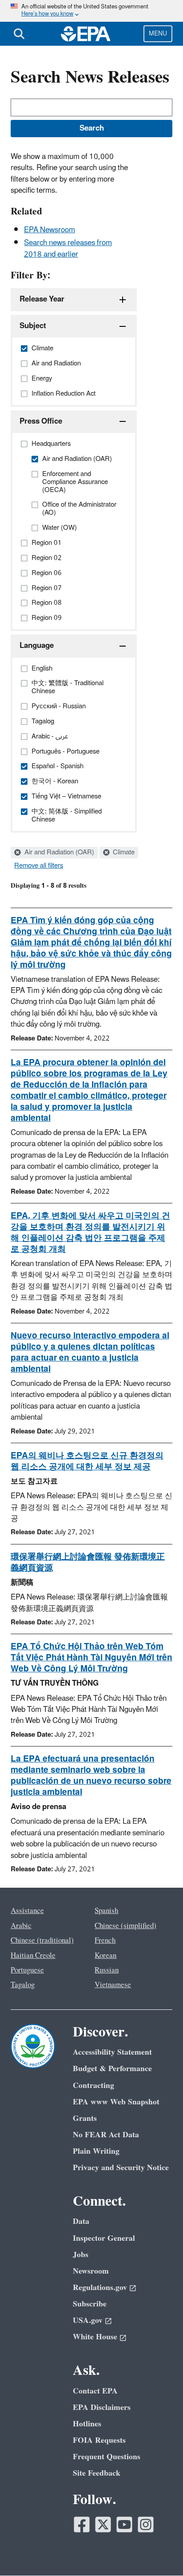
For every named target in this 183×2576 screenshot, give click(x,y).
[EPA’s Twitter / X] (103, 2524)
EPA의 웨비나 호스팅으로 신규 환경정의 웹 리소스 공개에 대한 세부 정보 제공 (87, 1461)
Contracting (93, 2086)
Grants (85, 2118)
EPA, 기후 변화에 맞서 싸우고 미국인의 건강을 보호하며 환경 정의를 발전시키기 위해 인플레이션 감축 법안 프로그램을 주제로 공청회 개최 (90, 1232)
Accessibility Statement (112, 2052)
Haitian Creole (33, 1956)
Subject (33, 326)
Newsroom (91, 2271)
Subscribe (90, 2304)
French (105, 1941)
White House (95, 2337)
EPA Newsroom (50, 230)
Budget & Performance (112, 2069)
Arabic (21, 1926)
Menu (158, 34)
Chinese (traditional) (42, 1941)
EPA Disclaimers (102, 2407)
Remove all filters (39, 866)
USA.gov (88, 2320)
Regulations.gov (100, 2288)
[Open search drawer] (19, 34)
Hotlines (87, 2424)
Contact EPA (95, 2391)
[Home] (86, 34)
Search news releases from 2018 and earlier (68, 248)
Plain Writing (96, 2151)
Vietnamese (113, 1985)
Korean (105, 1956)
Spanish (106, 1911)
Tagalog (23, 1985)
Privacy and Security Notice (121, 2168)
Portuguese (27, 1970)
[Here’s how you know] (91, 11)
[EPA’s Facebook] (82, 2524)
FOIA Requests (99, 2440)
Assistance (27, 1911)
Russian (107, 1970)
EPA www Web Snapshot (116, 2102)
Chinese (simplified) (125, 1926)
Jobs (81, 2255)
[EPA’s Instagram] (146, 2524)
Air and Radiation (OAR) (58, 853)
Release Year (42, 299)
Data (81, 2221)
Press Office (41, 421)
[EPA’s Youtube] (124, 2524)
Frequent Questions (107, 2457)
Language (37, 646)
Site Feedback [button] (97, 2473)
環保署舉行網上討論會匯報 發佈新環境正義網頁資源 (88, 1562)
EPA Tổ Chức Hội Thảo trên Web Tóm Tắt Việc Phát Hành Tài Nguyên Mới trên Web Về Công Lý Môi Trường (91, 1658)
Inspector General (104, 2238)
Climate (123, 853)
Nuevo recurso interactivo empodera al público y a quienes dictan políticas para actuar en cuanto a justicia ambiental (90, 1352)
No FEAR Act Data (106, 2135)
